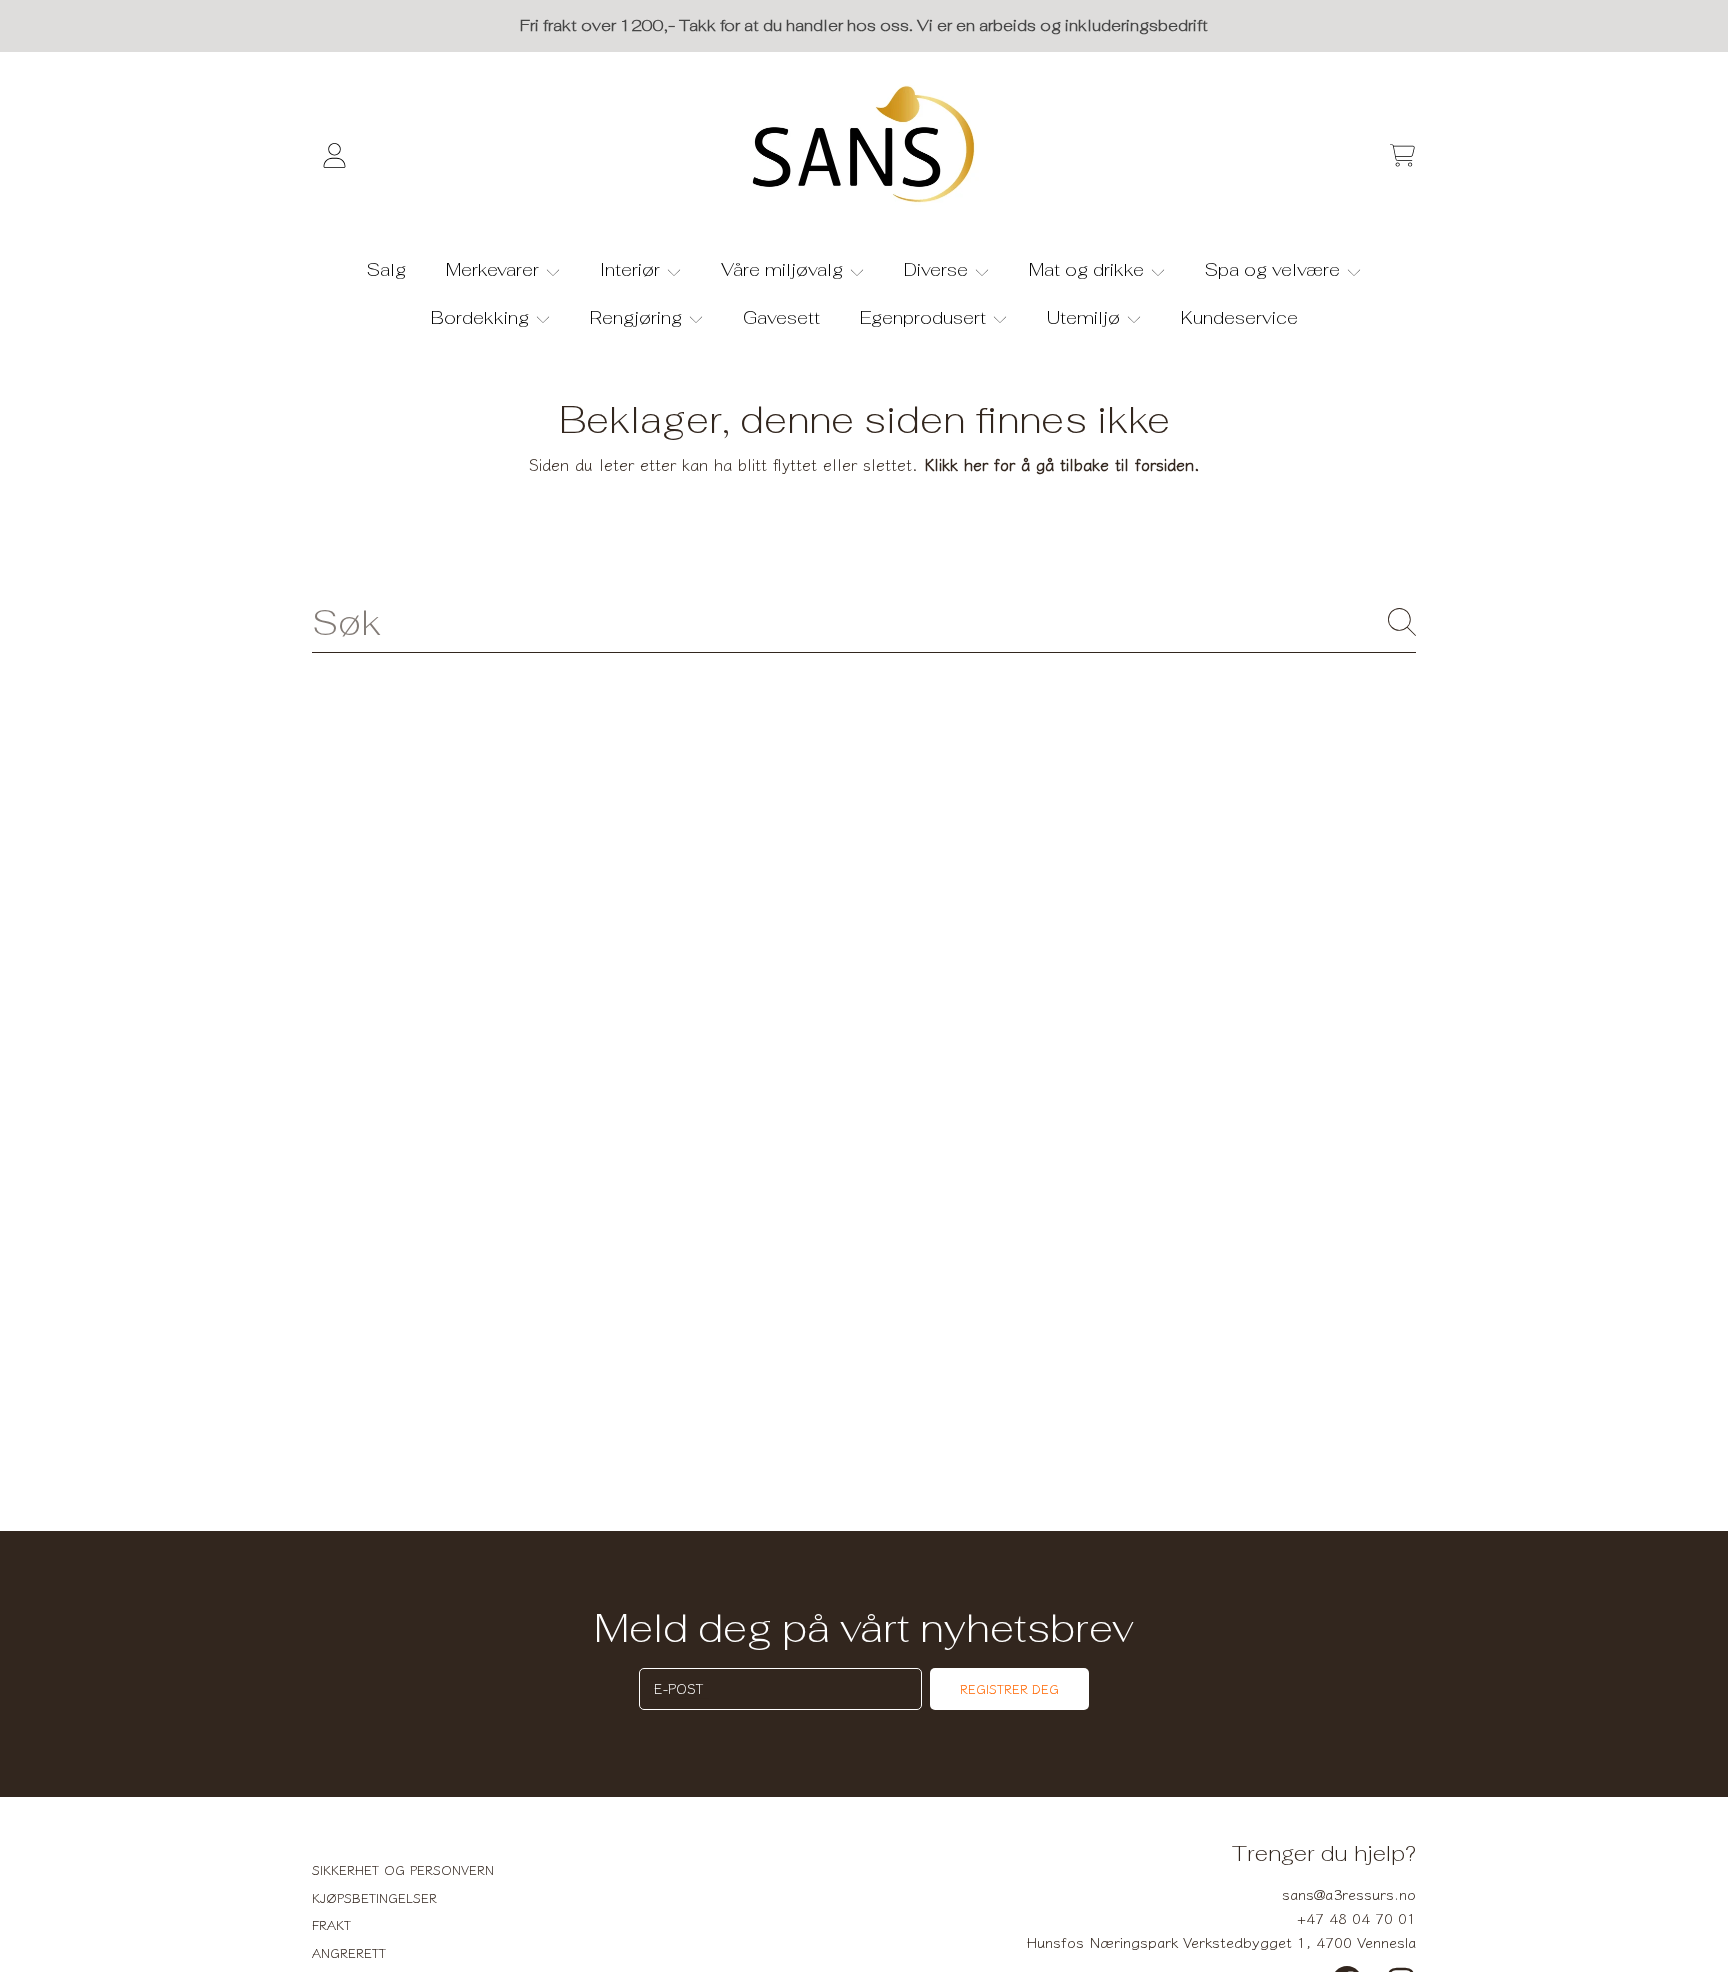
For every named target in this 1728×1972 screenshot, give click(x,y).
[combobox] (864, 622)
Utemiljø (1086, 317)
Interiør (632, 269)
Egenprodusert (925, 317)
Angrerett (349, 1952)
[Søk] (1402, 622)
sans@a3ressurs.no (1349, 1893)
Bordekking (482, 317)
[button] (1402, 156)
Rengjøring (638, 317)
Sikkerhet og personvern (403, 1869)
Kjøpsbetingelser (374, 1897)
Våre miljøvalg (784, 269)
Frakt (331, 1924)
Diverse (938, 269)
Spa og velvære (1275, 269)
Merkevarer (495, 269)
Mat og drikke (1089, 269)
